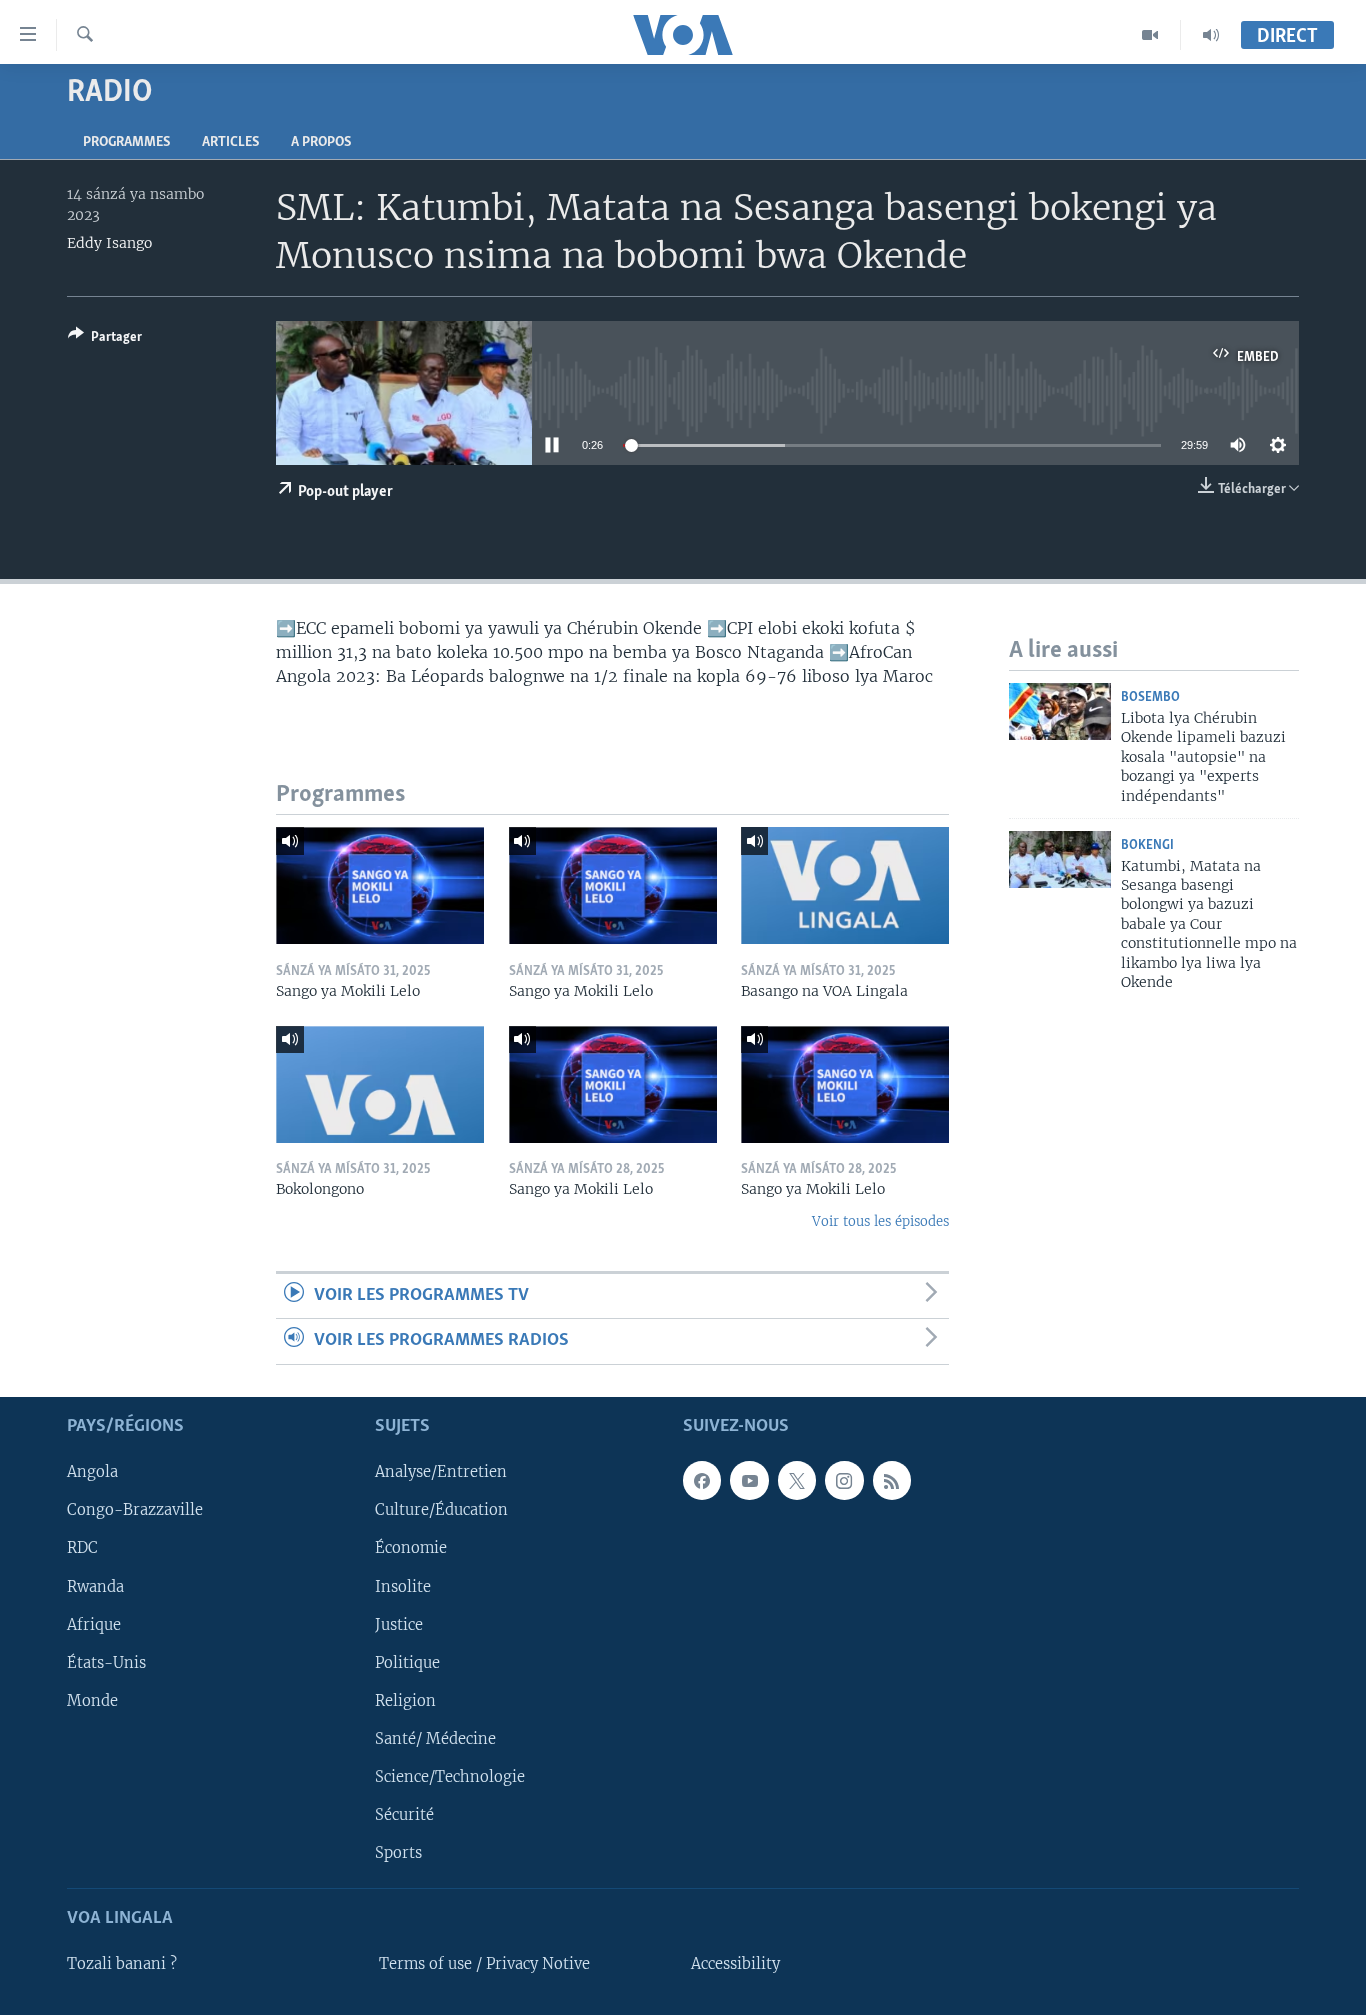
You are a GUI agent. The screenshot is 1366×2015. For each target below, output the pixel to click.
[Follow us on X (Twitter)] (797, 1480)
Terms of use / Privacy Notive (484, 1964)
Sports (398, 1853)
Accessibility (735, 1964)
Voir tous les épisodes (880, 1221)
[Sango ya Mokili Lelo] (380, 885)
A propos (321, 142)
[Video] (1150, 35)
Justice (399, 1624)
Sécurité (404, 1815)
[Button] (105, 340)
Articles (230, 142)
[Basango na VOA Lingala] (845, 885)
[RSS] (892, 1480)
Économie (411, 1548)
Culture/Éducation (441, 1510)
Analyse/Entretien (441, 1472)
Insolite (403, 1586)
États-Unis (106, 1662)
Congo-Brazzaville (135, 1510)
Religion (405, 1700)
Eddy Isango (109, 243)
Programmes (126, 142)
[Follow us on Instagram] (844, 1480)
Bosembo (1150, 697)
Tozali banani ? (122, 1964)
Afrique (94, 1624)
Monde (92, 1700)
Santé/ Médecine (435, 1738)
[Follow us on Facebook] (702, 1480)
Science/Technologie (450, 1776)
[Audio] (1211, 35)
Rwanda (95, 1586)
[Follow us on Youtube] (749, 1480)
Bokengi (1147, 845)
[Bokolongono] (380, 1084)
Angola (92, 1472)
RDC (82, 1548)
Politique (407, 1662)
